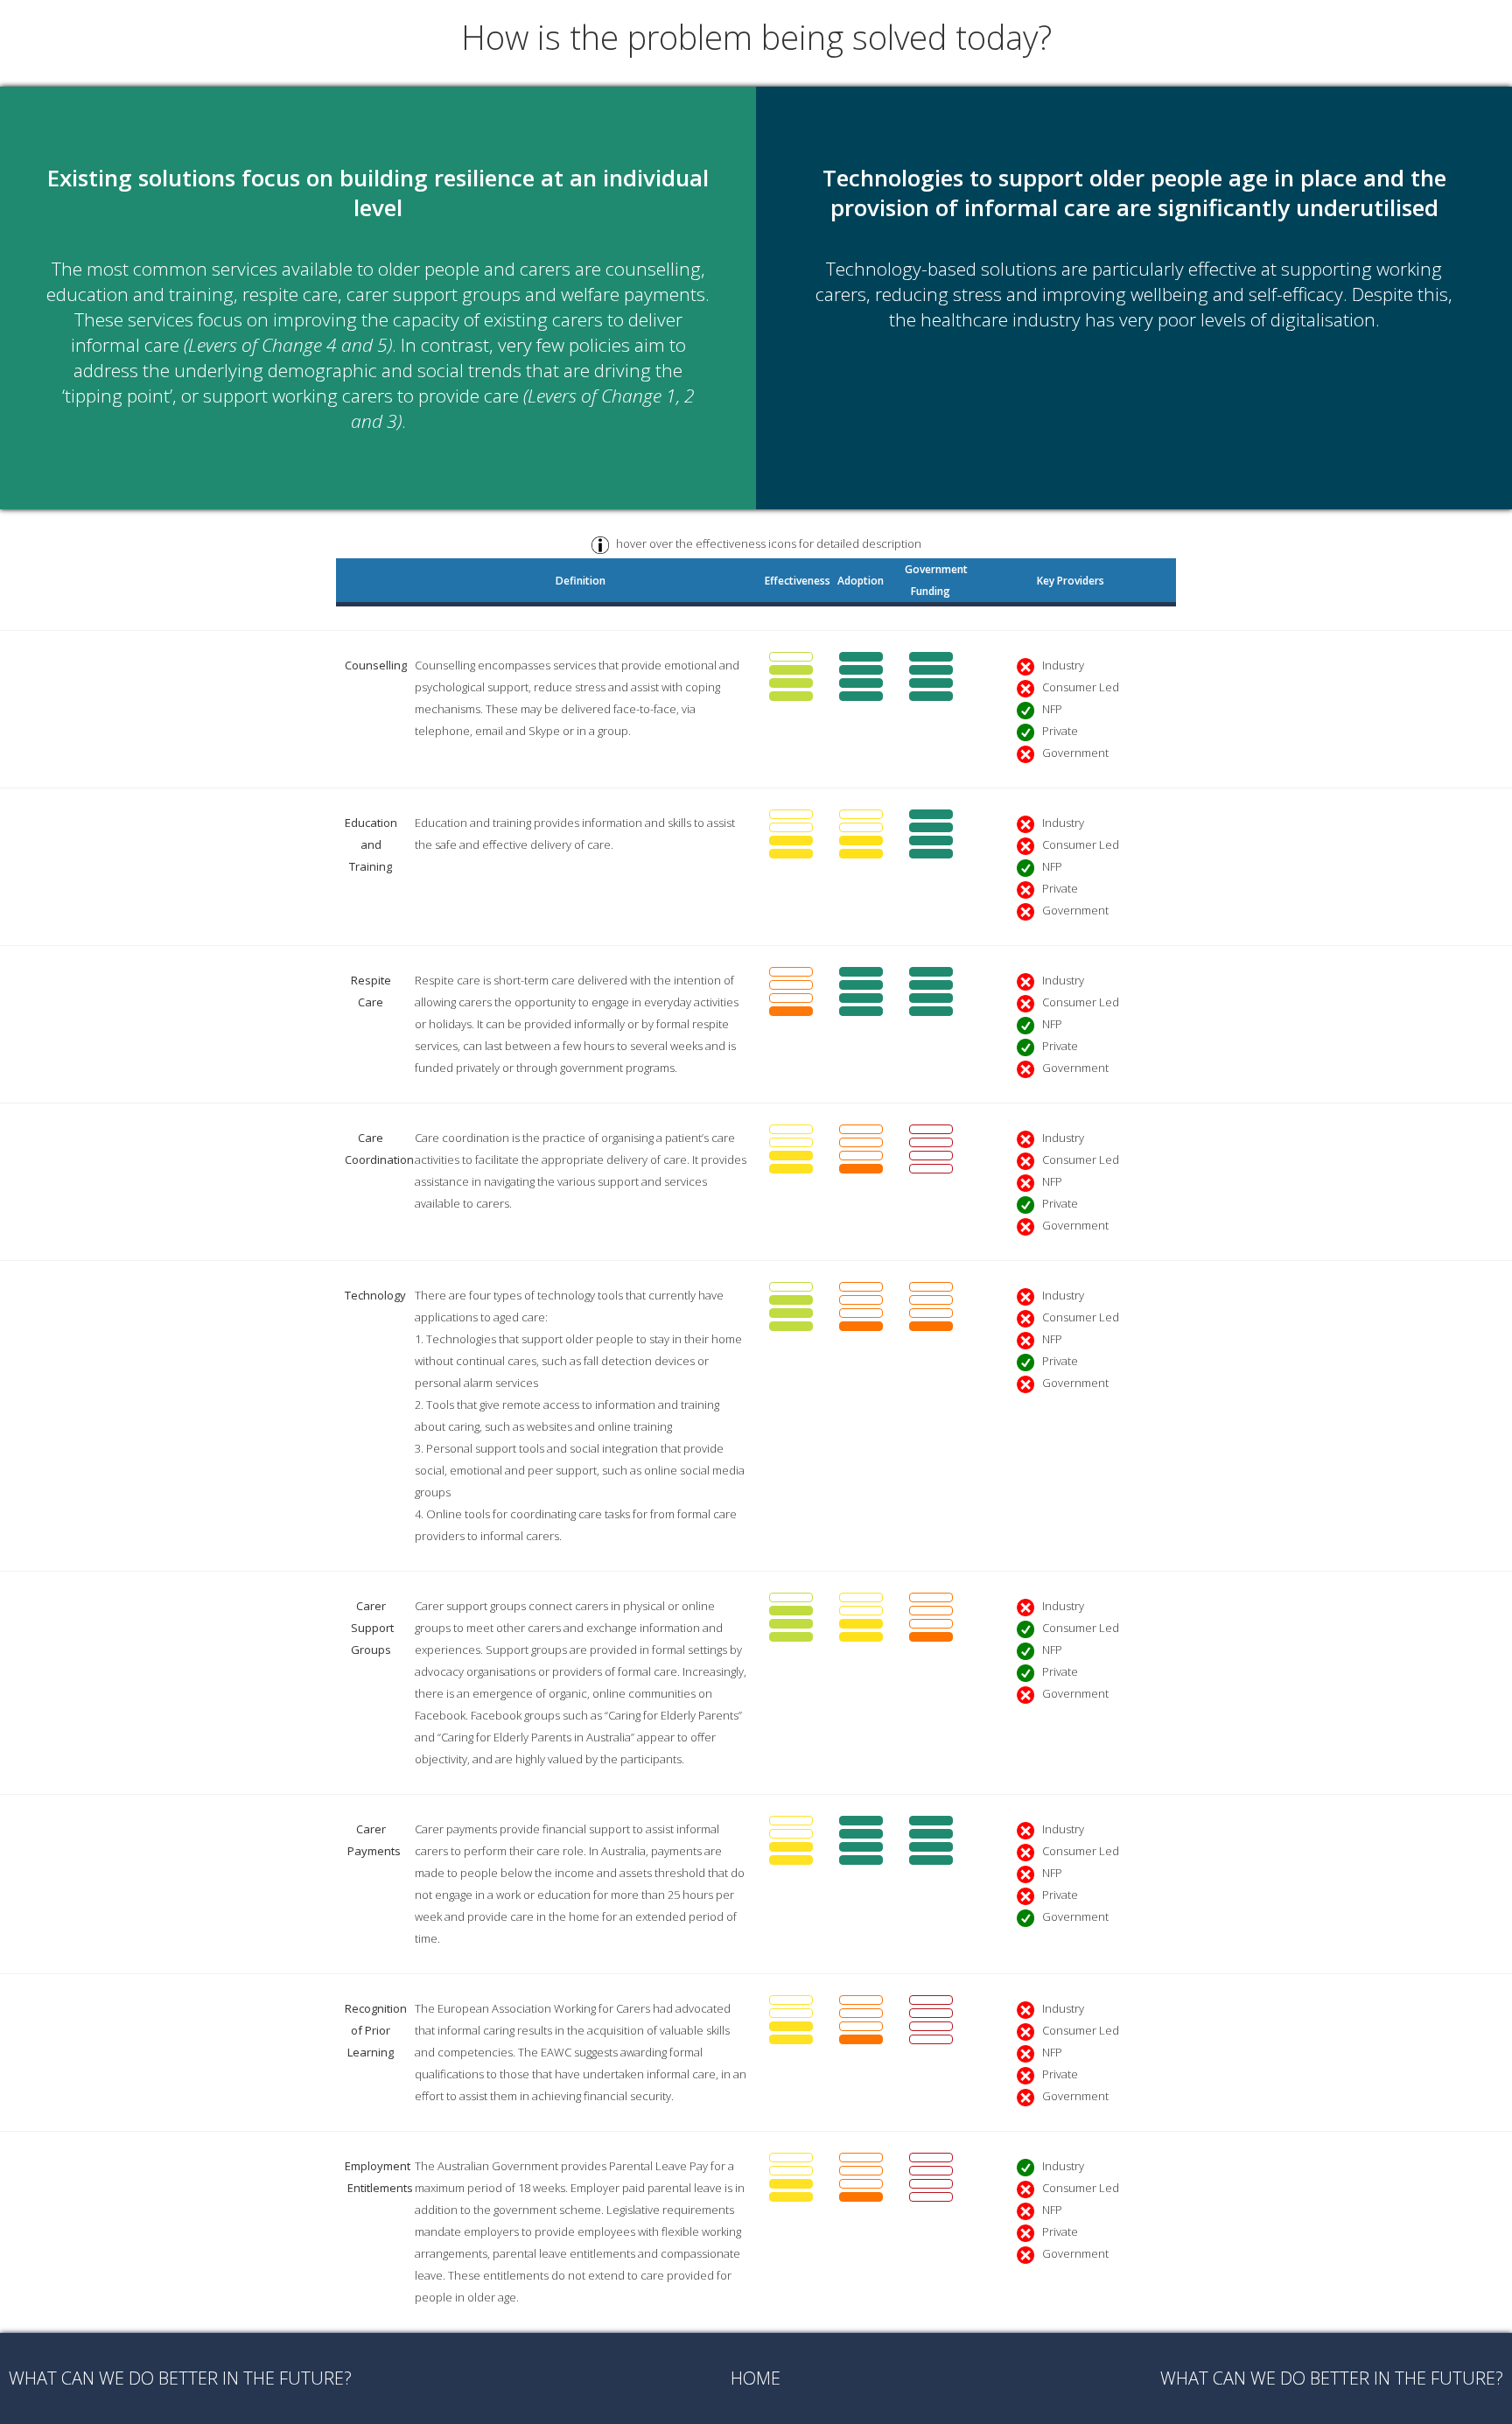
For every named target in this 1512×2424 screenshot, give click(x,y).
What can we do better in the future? (180, 2378)
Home (756, 2378)
